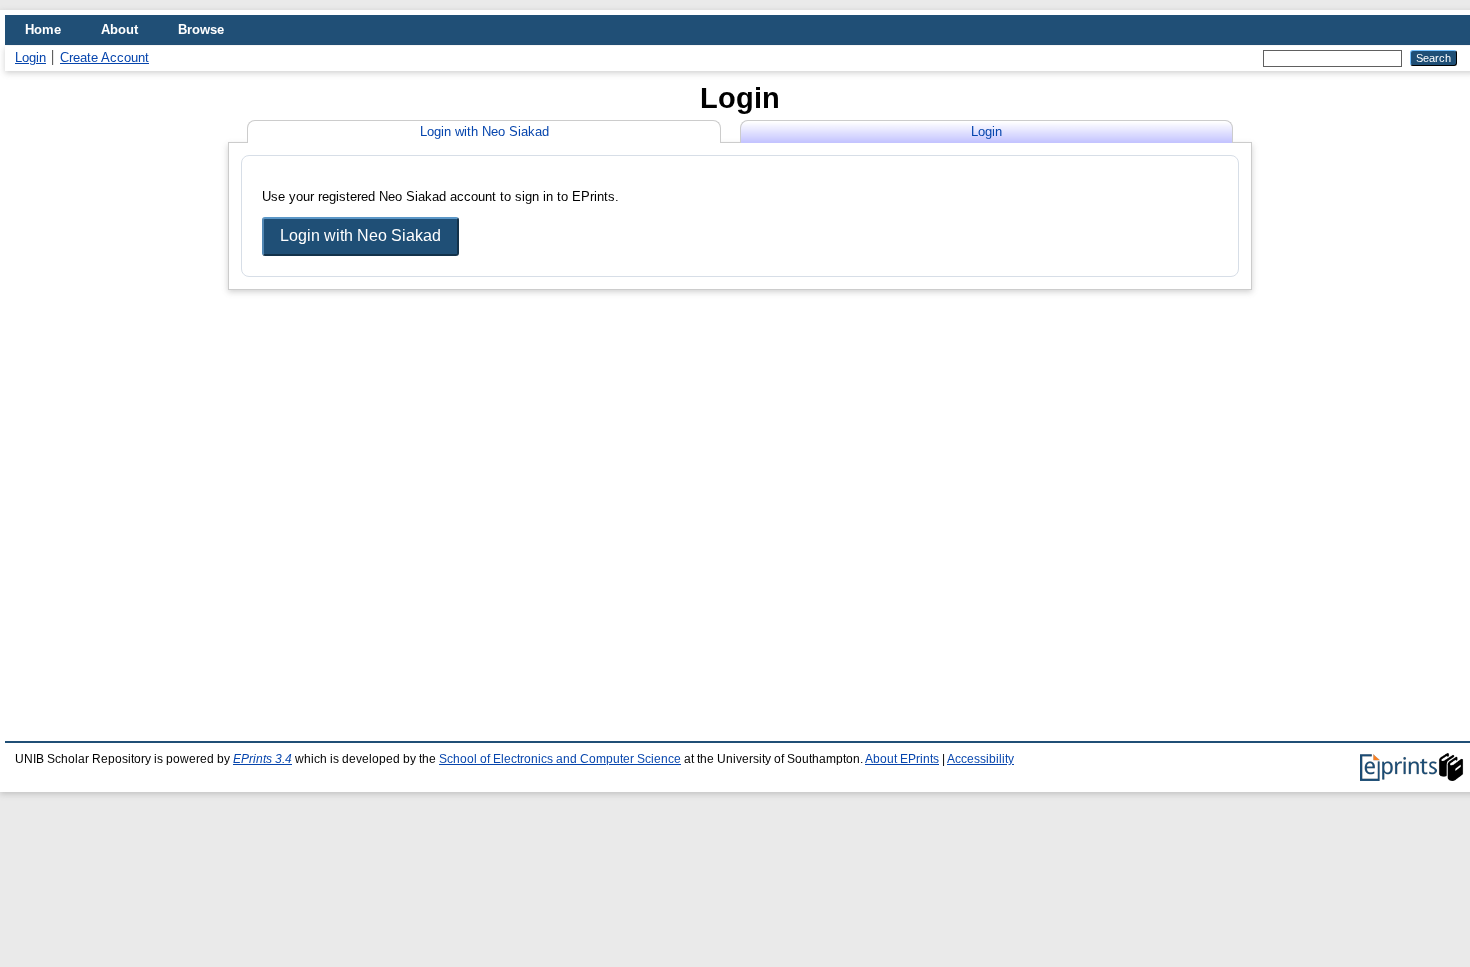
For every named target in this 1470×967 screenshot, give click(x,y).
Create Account (104, 57)
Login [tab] (986, 131)
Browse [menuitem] (201, 29)
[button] (360, 237)
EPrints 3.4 (262, 759)
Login (30, 57)
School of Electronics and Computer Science (560, 759)
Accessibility (980, 759)
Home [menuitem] (43, 29)
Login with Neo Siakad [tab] (484, 131)
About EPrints (902, 759)
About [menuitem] (119, 29)
